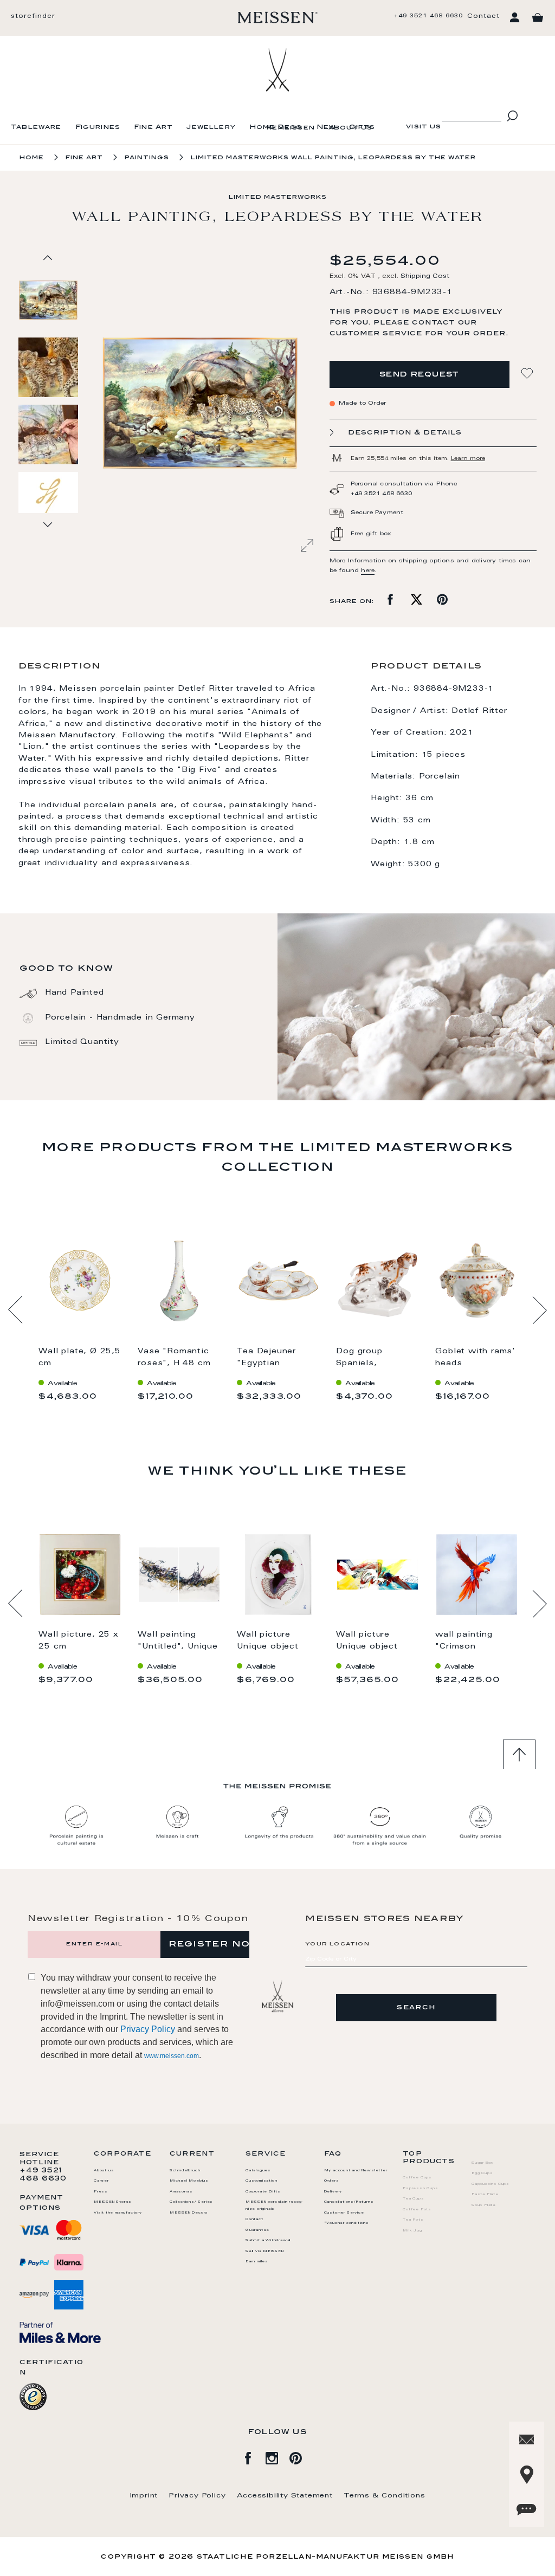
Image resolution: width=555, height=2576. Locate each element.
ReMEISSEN (291, 128)
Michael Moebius (189, 2181)
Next (540, 1310)
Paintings (147, 158)
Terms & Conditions (384, 2496)
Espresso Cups (420, 2189)
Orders (332, 2181)
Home (32, 158)
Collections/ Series (191, 2202)
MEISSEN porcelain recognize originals (274, 2206)
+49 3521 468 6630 (428, 16)
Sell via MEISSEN (265, 2251)
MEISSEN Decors (189, 2213)
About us (350, 128)
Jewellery (211, 128)
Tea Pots (413, 2220)
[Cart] (538, 18)
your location (337, 1944)
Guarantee (257, 2230)
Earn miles (257, 2262)
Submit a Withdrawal (268, 2241)
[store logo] (278, 17)
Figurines (98, 128)
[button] (49, 367)
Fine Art (153, 128)
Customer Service (344, 2213)
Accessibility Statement (285, 2496)
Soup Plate (484, 2205)
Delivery (333, 2192)
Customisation (261, 2181)
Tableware (36, 128)
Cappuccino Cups (491, 2184)
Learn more (468, 459)
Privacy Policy (148, 2029)
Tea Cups (413, 2199)
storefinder (33, 17)
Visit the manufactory (118, 2213)
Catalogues (258, 2171)
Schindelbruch (185, 2171)
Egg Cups (482, 2173)
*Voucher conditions (347, 2223)
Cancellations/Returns (349, 2202)
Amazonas (181, 2192)
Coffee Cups (417, 2178)
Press (101, 2192)
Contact (483, 17)
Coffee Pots (417, 2210)
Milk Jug (412, 2231)
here (368, 571)
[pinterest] (301, 2456)
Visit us (424, 127)
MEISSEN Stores (113, 2202)
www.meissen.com (172, 2056)
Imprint (144, 2496)
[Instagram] (277, 2456)
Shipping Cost (425, 277)
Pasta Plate (485, 2195)
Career (101, 2181)
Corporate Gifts (263, 2192)
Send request (420, 375)
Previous (15, 1310)
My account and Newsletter (356, 2171)
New (326, 128)
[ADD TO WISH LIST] (528, 374)
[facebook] (254, 2456)
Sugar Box (482, 2163)
